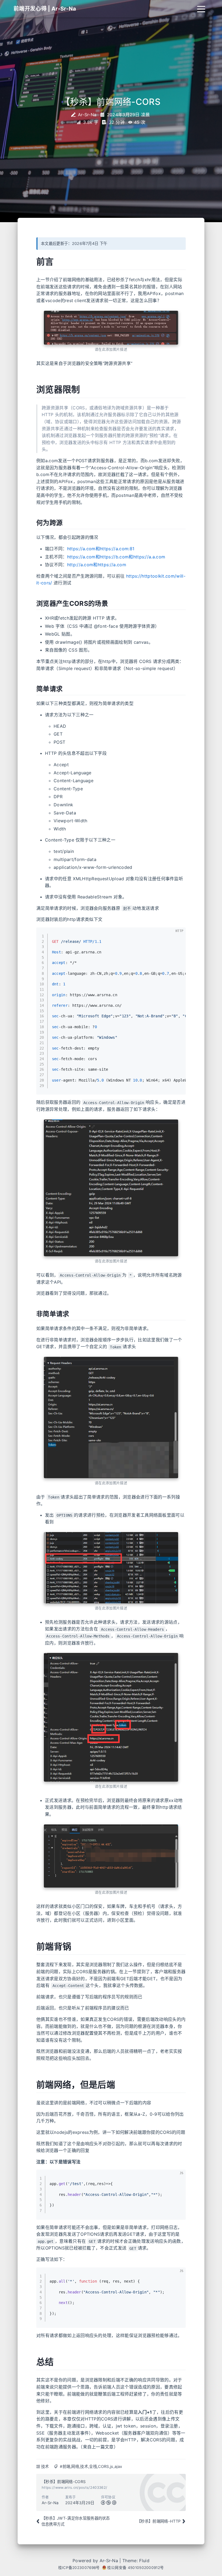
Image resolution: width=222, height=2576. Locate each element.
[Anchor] (32, 262)
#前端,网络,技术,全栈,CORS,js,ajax (91, 2466)
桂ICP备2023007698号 (79, 2568)
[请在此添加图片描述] (111, 328)
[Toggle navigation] (201, 9)
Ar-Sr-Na (109, 2561)
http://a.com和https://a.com (97, 565)
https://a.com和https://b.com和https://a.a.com (116, 557)
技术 (45, 2466)
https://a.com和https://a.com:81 (101, 549)
